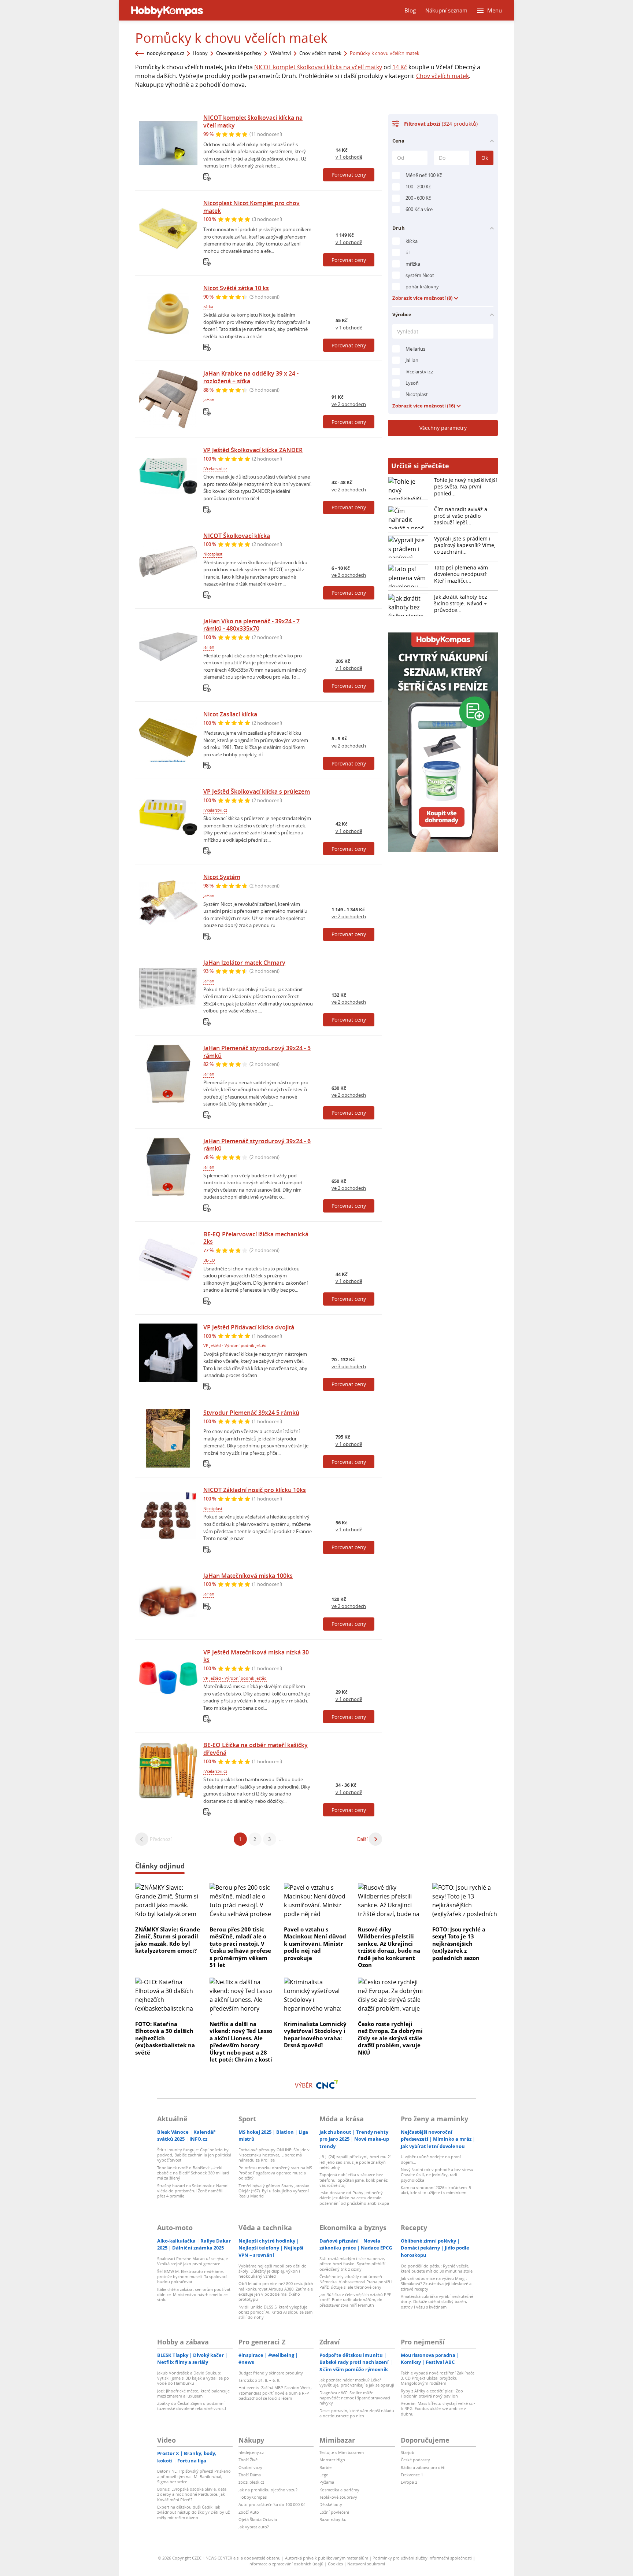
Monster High (332, 2460)
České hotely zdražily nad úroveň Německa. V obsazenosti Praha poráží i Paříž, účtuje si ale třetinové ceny (356, 2282)
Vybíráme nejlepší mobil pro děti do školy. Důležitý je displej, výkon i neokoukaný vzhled (273, 2271)
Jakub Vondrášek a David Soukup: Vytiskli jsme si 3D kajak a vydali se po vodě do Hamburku (193, 2378)
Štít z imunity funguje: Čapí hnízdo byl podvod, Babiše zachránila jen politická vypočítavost (194, 2155)
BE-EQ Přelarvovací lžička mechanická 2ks (256, 1238)
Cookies (335, 2564)
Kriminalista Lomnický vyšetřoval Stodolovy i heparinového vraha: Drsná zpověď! (315, 2035)
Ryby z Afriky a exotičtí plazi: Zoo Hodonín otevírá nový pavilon (432, 2393)
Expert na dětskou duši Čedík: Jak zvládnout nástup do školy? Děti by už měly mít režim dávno (193, 2512)
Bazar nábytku (333, 2519)
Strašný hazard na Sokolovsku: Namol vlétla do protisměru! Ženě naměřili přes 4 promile (193, 2191)
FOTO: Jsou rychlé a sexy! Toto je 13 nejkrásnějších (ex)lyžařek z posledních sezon (459, 1944)
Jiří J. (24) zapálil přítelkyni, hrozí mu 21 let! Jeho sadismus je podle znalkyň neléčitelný (356, 2162)
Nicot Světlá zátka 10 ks (236, 288)
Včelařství (280, 53)
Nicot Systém (222, 877)
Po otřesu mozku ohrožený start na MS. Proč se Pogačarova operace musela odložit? (276, 2173)
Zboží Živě (248, 2460)
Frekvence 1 (412, 2475)
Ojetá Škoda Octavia (258, 2519)
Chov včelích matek (320, 53)
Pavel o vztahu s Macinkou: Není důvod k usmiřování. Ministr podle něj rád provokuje (315, 1944)
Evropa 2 (409, 2482)
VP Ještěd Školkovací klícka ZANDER (253, 450)
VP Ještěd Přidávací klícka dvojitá (249, 1327)
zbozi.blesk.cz (251, 2482)
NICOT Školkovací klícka (237, 536)
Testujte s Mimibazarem (342, 2452)
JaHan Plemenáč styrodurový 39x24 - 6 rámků (257, 1145)
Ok (485, 158)
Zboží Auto (249, 2512)
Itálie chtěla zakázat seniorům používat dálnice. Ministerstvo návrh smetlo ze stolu (194, 2295)
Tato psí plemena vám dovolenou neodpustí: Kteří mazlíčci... (461, 574)
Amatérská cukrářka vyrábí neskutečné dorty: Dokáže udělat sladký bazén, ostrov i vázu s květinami (437, 2302)
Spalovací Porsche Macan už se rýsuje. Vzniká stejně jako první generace (193, 2261)
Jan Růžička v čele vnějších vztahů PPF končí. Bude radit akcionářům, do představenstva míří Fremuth (355, 2300)
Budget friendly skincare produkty (271, 2373)
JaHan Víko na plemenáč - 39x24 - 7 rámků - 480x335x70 (251, 625)
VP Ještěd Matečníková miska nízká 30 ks (256, 1656)
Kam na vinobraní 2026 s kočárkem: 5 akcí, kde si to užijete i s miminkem (436, 2190)
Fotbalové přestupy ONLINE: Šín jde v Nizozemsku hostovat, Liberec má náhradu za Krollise (274, 2155)
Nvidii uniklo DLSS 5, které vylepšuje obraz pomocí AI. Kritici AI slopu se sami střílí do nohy (276, 2312)
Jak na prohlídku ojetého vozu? (268, 2490)
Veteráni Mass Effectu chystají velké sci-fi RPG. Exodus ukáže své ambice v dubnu (438, 2409)
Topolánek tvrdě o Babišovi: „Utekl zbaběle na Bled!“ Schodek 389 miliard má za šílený (193, 2173)
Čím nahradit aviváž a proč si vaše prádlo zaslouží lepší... (461, 516)
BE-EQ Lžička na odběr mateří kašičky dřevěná (256, 1749)
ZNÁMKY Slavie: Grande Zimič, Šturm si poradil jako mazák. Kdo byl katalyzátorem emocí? (168, 1940)
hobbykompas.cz (166, 53)
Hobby (200, 53)
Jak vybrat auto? (254, 2527)
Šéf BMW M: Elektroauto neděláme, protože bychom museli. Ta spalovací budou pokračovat (192, 2277)
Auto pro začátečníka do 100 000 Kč (272, 2504)
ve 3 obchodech (349, 575)
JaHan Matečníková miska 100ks (248, 1576)
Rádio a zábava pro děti (423, 2467)
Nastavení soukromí (366, 2564)
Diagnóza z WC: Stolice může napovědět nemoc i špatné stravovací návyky (355, 2398)
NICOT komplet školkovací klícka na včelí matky (318, 67)
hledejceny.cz (251, 2452)
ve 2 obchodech (349, 404)
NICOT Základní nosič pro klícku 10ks (255, 1490)
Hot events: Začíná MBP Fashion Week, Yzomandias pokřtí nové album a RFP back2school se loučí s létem (275, 2393)
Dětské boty (331, 2504)
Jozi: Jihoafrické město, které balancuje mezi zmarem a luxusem (193, 2393)
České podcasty (415, 2460)
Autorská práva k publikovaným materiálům (327, 2558)
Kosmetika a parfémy (339, 2490)
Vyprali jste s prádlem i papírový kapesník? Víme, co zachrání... (465, 545)
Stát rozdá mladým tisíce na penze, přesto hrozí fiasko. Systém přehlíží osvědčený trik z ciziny (352, 2264)
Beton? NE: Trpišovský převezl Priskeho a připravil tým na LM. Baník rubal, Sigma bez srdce (194, 2476)
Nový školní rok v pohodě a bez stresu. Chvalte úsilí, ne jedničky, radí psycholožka (438, 2175)
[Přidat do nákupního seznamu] (207, 177)
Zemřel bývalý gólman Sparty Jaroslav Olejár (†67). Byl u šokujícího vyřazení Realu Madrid (274, 2191)
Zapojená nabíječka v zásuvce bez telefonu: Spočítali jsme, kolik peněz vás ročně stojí (353, 2180)
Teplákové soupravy (338, 2497)
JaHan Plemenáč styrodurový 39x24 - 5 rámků (257, 1052)
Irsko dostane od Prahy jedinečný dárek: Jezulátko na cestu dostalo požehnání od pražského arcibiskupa (354, 2198)
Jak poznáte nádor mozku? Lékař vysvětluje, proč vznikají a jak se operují (357, 2382)
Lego (324, 2475)
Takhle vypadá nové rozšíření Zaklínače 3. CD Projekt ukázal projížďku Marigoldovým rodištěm (438, 2378)
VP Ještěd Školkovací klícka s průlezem (257, 791)
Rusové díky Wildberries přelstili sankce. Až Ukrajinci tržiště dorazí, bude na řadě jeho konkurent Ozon (389, 1947)
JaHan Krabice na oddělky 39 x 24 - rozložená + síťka (251, 377)
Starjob (408, 2452)
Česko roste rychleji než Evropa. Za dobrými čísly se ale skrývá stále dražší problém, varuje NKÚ (390, 2038)
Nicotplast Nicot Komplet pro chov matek (251, 207)
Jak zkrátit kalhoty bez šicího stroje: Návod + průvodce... (461, 603)
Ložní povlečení (334, 2512)
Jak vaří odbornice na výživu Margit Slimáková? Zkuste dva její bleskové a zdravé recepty (436, 2284)
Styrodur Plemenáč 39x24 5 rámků (251, 1413)
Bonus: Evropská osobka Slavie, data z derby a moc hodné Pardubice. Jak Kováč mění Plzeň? (192, 2494)
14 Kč (400, 67)
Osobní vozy (250, 2467)
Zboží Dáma (250, 2475)
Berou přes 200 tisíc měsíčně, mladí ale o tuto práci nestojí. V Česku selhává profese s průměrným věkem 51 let (240, 1947)
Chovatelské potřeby (239, 53)
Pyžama (327, 2482)
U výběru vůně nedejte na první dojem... (431, 2159)
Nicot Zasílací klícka (230, 714)
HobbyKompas (253, 2497)
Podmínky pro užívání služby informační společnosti (422, 2558)
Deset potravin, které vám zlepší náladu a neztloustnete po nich (357, 2413)
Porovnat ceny (349, 175)
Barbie (325, 2467)
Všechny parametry (443, 428)
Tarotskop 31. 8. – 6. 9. (259, 2380)
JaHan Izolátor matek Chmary (244, 963)
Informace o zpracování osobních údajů (286, 2564)
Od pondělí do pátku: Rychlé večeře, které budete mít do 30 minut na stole (437, 2268)
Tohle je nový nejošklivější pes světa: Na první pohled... (466, 486)
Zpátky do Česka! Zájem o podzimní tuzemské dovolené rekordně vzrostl (192, 2406)
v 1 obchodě (349, 157)
